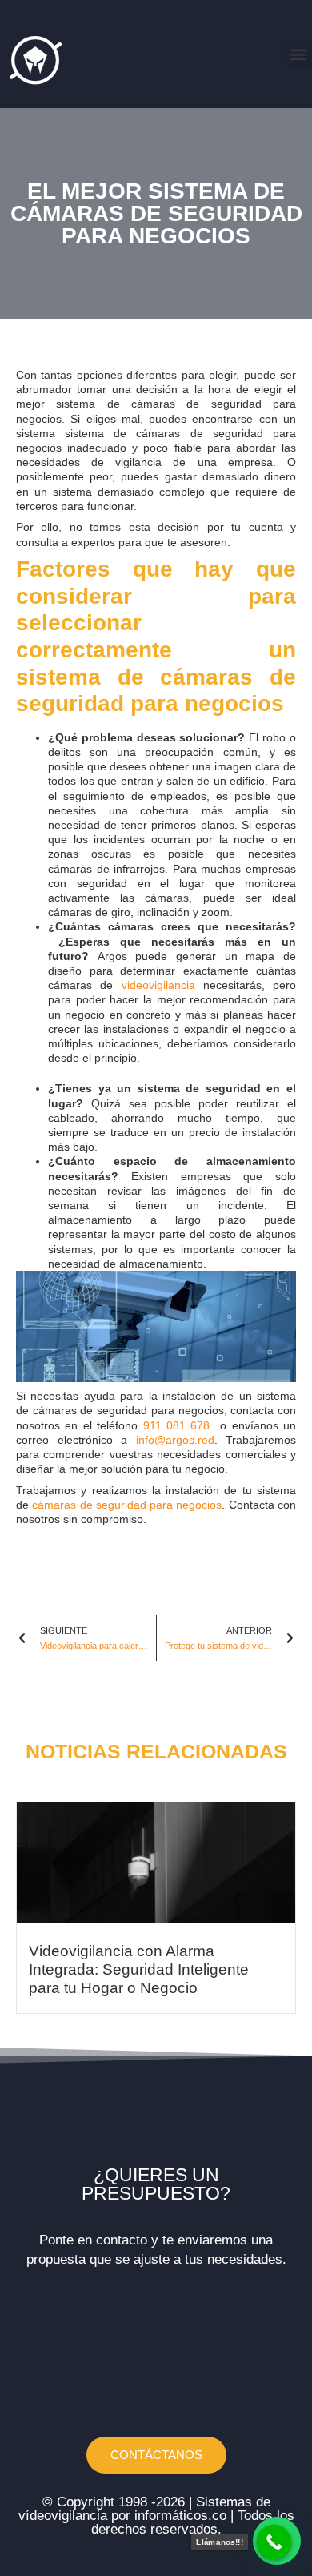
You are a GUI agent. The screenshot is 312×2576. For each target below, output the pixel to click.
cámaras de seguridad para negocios (127, 1505)
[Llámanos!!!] (274, 2542)
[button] (299, 54)
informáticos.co (180, 2516)
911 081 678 (179, 1425)
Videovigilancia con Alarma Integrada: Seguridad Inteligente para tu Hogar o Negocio (139, 1969)
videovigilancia (158, 985)
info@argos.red (175, 1440)
